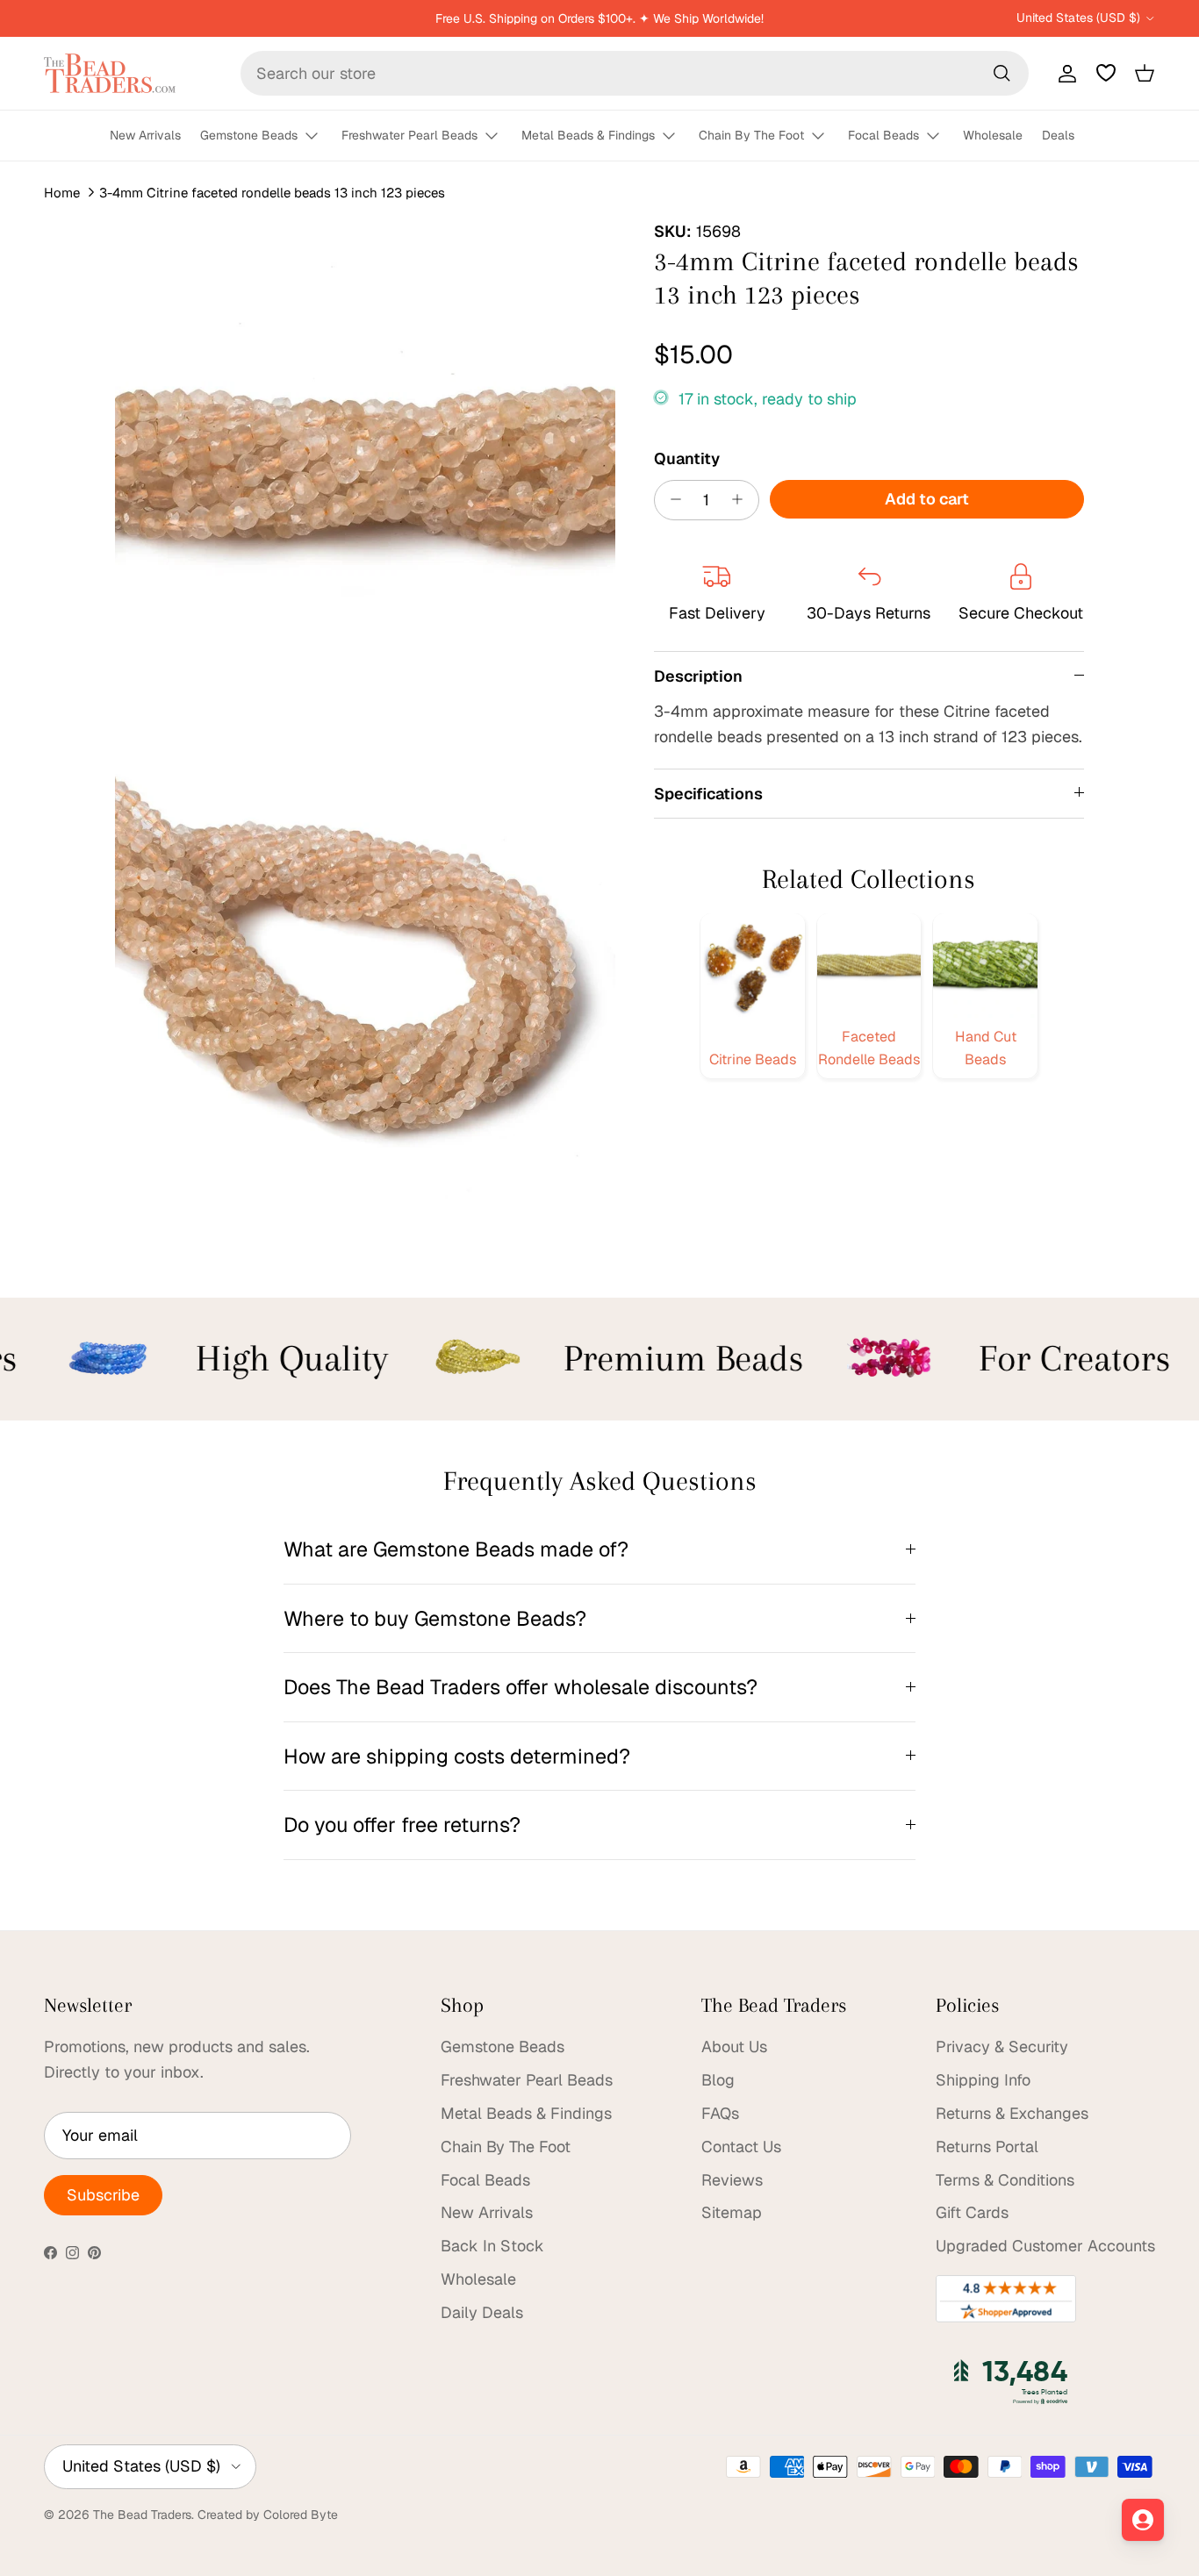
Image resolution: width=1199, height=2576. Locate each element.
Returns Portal (987, 2147)
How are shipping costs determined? (457, 1756)
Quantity (687, 458)
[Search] (1002, 73)
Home (62, 193)
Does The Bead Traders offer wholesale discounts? (521, 1687)
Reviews (732, 2180)
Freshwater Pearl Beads (409, 135)
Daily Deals (482, 2312)
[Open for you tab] (1143, 2520)
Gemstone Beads (249, 135)
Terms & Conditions (1005, 2180)
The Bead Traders (142, 2515)
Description (698, 675)
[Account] (1064, 73)
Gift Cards (972, 2212)
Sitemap (732, 2212)
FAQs (720, 2113)
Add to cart (927, 498)
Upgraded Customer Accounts (1045, 2246)
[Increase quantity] (742, 499)
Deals (1058, 135)
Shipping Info (983, 2080)
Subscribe (103, 2195)
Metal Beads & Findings (588, 135)
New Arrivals (145, 135)
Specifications (708, 793)
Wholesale (993, 135)
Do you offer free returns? (402, 1825)
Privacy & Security (1002, 2046)
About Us (734, 2046)
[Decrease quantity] (671, 499)
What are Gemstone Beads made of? (456, 1549)
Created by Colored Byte (268, 2515)
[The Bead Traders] (110, 73)
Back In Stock (492, 2246)
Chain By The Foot (751, 135)
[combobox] (635, 73)
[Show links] (319, 136)
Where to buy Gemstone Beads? (435, 1618)
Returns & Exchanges (1012, 2113)
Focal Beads (883, 135)
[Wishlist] (1106, 73)
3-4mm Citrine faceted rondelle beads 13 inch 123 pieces (272, 193)
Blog (718, 2080)
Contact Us (741, 2147)
